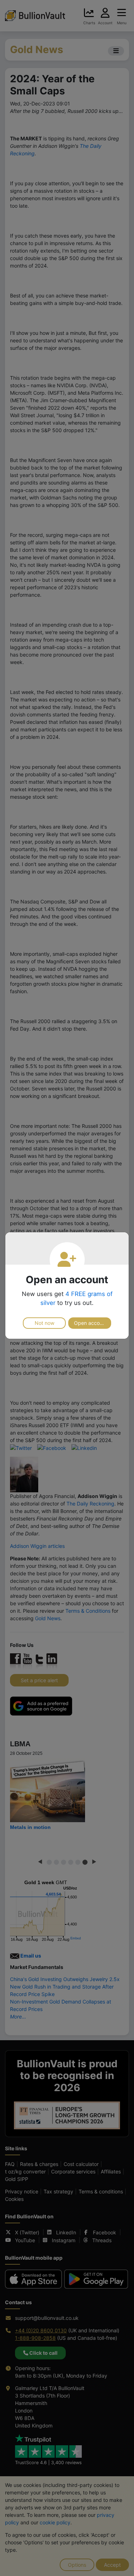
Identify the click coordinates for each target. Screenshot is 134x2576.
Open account (91, 1323)
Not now (44, 1323)
